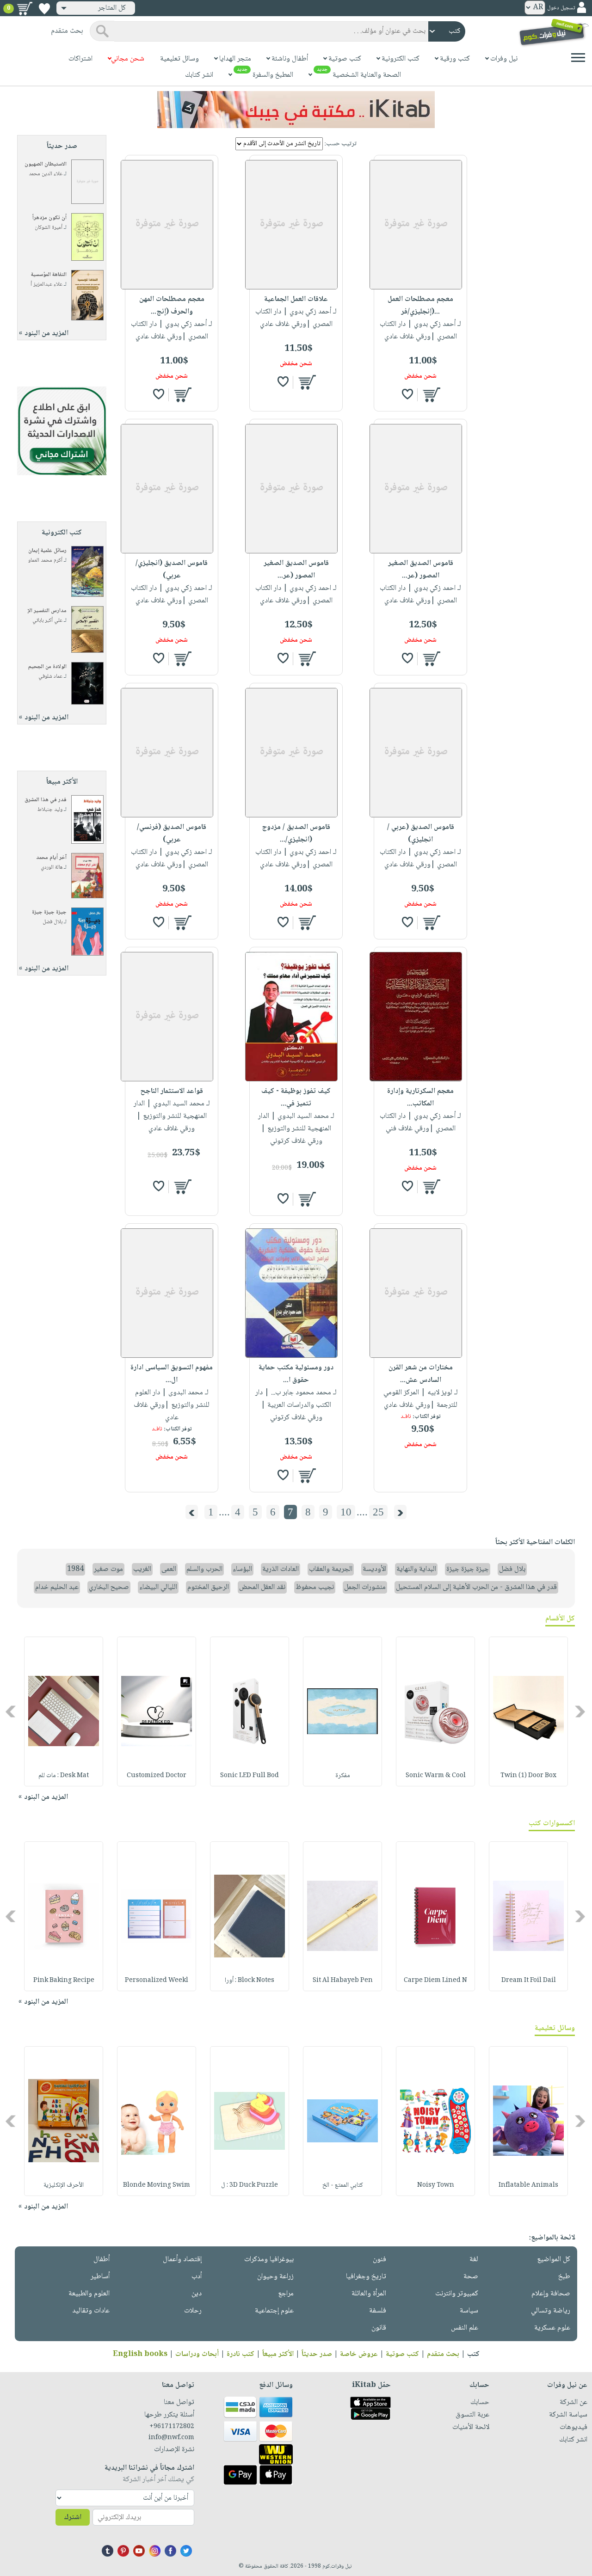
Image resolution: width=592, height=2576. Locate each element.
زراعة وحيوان (275, 2277)
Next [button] (11, 1711)
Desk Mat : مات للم (64, 1776)
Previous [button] (581, 1711)
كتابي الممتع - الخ (343, 2185)
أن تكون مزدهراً (49, 218)
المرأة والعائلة (369, 2294)
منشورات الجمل (365, 1587)
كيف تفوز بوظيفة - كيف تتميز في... (296, 1098)
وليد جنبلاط (50, 810)
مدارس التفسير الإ (47, 611)
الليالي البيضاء (158, 1587)
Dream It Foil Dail (529, 1981)
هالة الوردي (52, 868)
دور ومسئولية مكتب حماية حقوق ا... (296, 1374)
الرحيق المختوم (208, 1587)
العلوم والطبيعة (89, 2294)
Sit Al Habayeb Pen (343, 1981)
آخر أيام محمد (51, 858)
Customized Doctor (157, 1776)
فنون (379, 2260)
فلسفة (378, 2311)
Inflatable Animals (528, 2185)
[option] (528, 1711)
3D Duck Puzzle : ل (250, 2185)
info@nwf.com (171, 2438)
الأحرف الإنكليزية (64, 2185)
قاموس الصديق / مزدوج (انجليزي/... (296, 834)
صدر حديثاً (317, 2354)
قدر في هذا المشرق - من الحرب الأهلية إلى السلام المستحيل (476, 1587)
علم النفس (465, 2328)
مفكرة (343, 1776)
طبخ (564, 2277)
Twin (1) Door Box (528, 1776)
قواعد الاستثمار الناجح (172, 1091)
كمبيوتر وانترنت (457, 2294)
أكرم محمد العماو (45, 561)
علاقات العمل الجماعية (296, 299)
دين (197, 2294)
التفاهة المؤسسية (49, 275)
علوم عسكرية (552, 2328)
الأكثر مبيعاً (278, 2354)
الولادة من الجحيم (47, 667)
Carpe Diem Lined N (435, 1981)
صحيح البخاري (109, 1587)
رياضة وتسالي (551, 2311)
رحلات (193, 2311)
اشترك (73, 2518)
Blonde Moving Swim (157, 2185)
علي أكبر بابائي (47, 621)
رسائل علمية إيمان (47, 551)
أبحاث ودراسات (197, 2354)
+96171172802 (172, 2427)
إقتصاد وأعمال (182, 2260)
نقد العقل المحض (262, 1587)
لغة (474, 2260)
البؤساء (242, 1569)
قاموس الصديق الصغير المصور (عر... (421, 570)
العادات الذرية (281, 1569)
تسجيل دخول (561, 8)
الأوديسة (374, 1569)
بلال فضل (52, 922)
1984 (75, 1569)
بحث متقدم (443, 2354)
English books (140, 2354)
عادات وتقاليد (91, 2311)
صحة (471, 2277)
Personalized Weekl (157, 1981)
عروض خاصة (359, 2354)
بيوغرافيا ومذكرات (269, 2260)
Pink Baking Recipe (64, 1981)
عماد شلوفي (50, 677)
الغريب (142, 1569)
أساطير (100, 2277)
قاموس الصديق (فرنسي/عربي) (172, 834)
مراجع (286, 2294)
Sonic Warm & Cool (436, 1776)
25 (378, 1512)
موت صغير (108, 1569)
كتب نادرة (240, 2354)
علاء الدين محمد (46, 174)
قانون (379, 2328)
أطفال (102, 2260)
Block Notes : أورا (250, 1981)
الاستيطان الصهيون (46, 164)
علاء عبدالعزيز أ (46, 285)
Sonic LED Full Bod (250, 1776)
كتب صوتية (402, 2354)
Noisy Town (436, 2185)
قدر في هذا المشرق (46, 800)
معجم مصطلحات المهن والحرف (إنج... (172, 306)
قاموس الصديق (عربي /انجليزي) (421, 834)
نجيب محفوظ (315, 1587)
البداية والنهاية (416, 1569)
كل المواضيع (554, 2260)
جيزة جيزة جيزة (49, 912)
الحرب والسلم (204, 1569)
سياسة (469, 2311)
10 (346, 1512)
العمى (169, 1569)
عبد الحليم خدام (57, 1587)
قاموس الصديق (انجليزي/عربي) (172, 570)
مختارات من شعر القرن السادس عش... (421, 1374)
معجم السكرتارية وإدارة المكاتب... (420, 1098)
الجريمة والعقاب (331, 1569)
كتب (473, 2354)
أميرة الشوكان (49, 228)
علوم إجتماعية (274, 2311)
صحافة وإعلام (551, 2294)
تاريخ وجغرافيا (366, 2277)
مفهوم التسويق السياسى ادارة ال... (172, 1374)
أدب (197, 2277)
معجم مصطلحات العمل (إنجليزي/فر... (420, 306)
